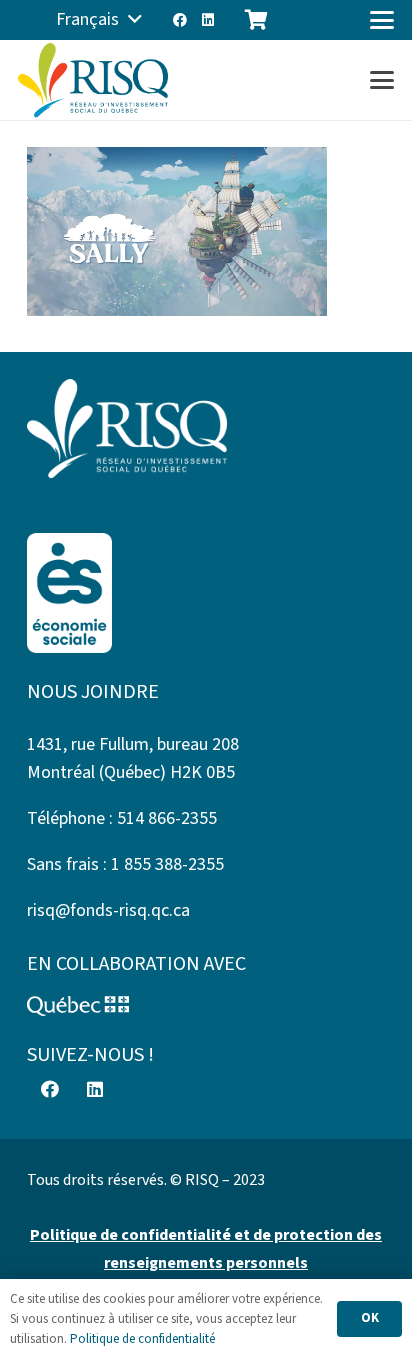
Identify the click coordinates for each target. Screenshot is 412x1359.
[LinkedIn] (208, 20)
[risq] (93, 80)
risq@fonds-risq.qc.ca (108, 910)
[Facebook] (180, 20)
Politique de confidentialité (142, 1339)
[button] (98, 20)
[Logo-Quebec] (206, 1006)
